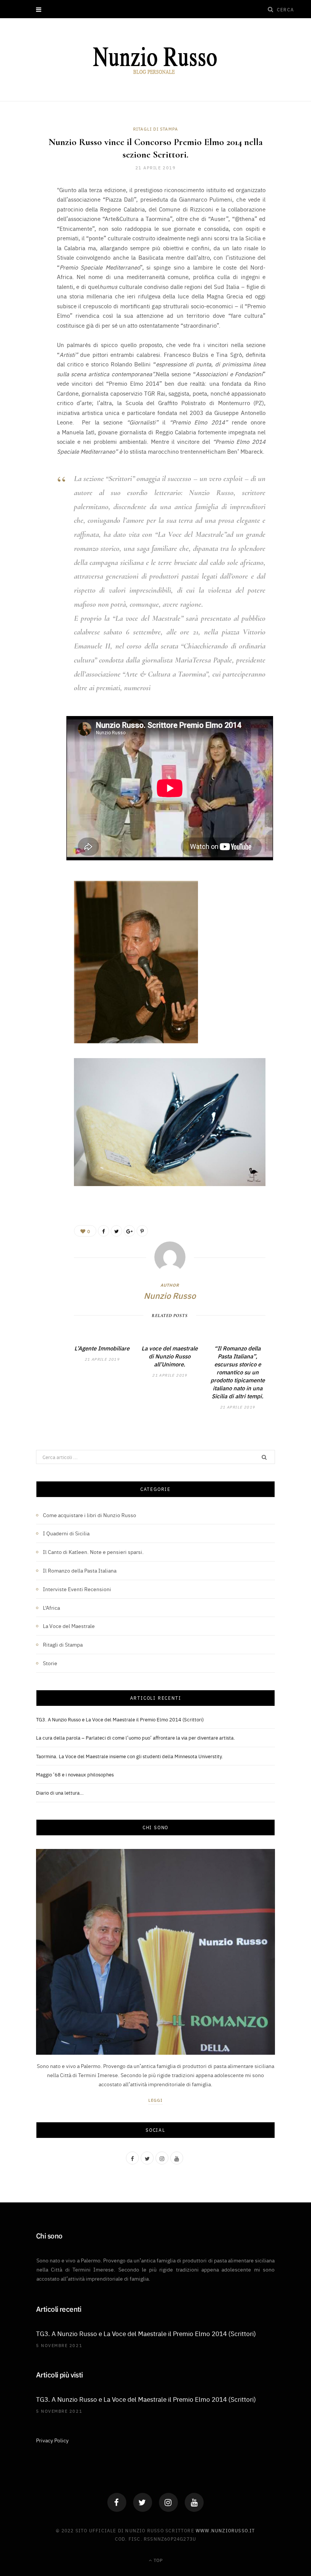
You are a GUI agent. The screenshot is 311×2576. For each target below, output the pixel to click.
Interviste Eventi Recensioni (77, 1589)
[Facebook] (117, 2502)
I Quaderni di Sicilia (66, 1533)
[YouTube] (194, 2502)
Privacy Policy (52, 2440)
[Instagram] (168, 2502)
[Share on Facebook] (30, 213)
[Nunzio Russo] (155, 61)
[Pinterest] (30, 252)
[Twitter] (143, 2502)
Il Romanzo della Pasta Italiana (80, 1570)
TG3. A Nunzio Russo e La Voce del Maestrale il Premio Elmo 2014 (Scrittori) (120, 1719)
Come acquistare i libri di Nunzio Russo (90, 1515)
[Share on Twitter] (30, 232)
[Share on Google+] (129, 1231)
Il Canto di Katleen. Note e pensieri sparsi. (93, 1552)
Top (158, 2560)
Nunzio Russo (170, 1295)
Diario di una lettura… (60, 1792)
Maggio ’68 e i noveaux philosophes (75, 1774)
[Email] (30, 271)
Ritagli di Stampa (156, 129)
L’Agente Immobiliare (102, 1348)
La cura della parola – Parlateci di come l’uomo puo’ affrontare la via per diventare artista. (136, 1737)
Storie (50, 1663)
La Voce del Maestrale (69, 1626)
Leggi (156, 2100)
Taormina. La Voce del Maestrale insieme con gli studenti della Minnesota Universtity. (130, 1756)
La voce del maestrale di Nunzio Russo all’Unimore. (170, 1356)
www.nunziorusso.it (225, 2530)
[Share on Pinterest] (142, 1231)
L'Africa (51, 1607)
